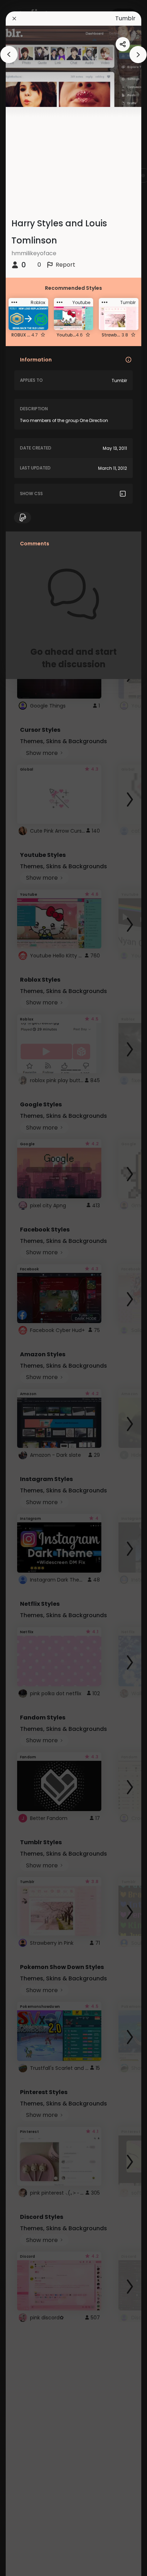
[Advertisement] (29, 1288)
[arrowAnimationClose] (9, 55)
